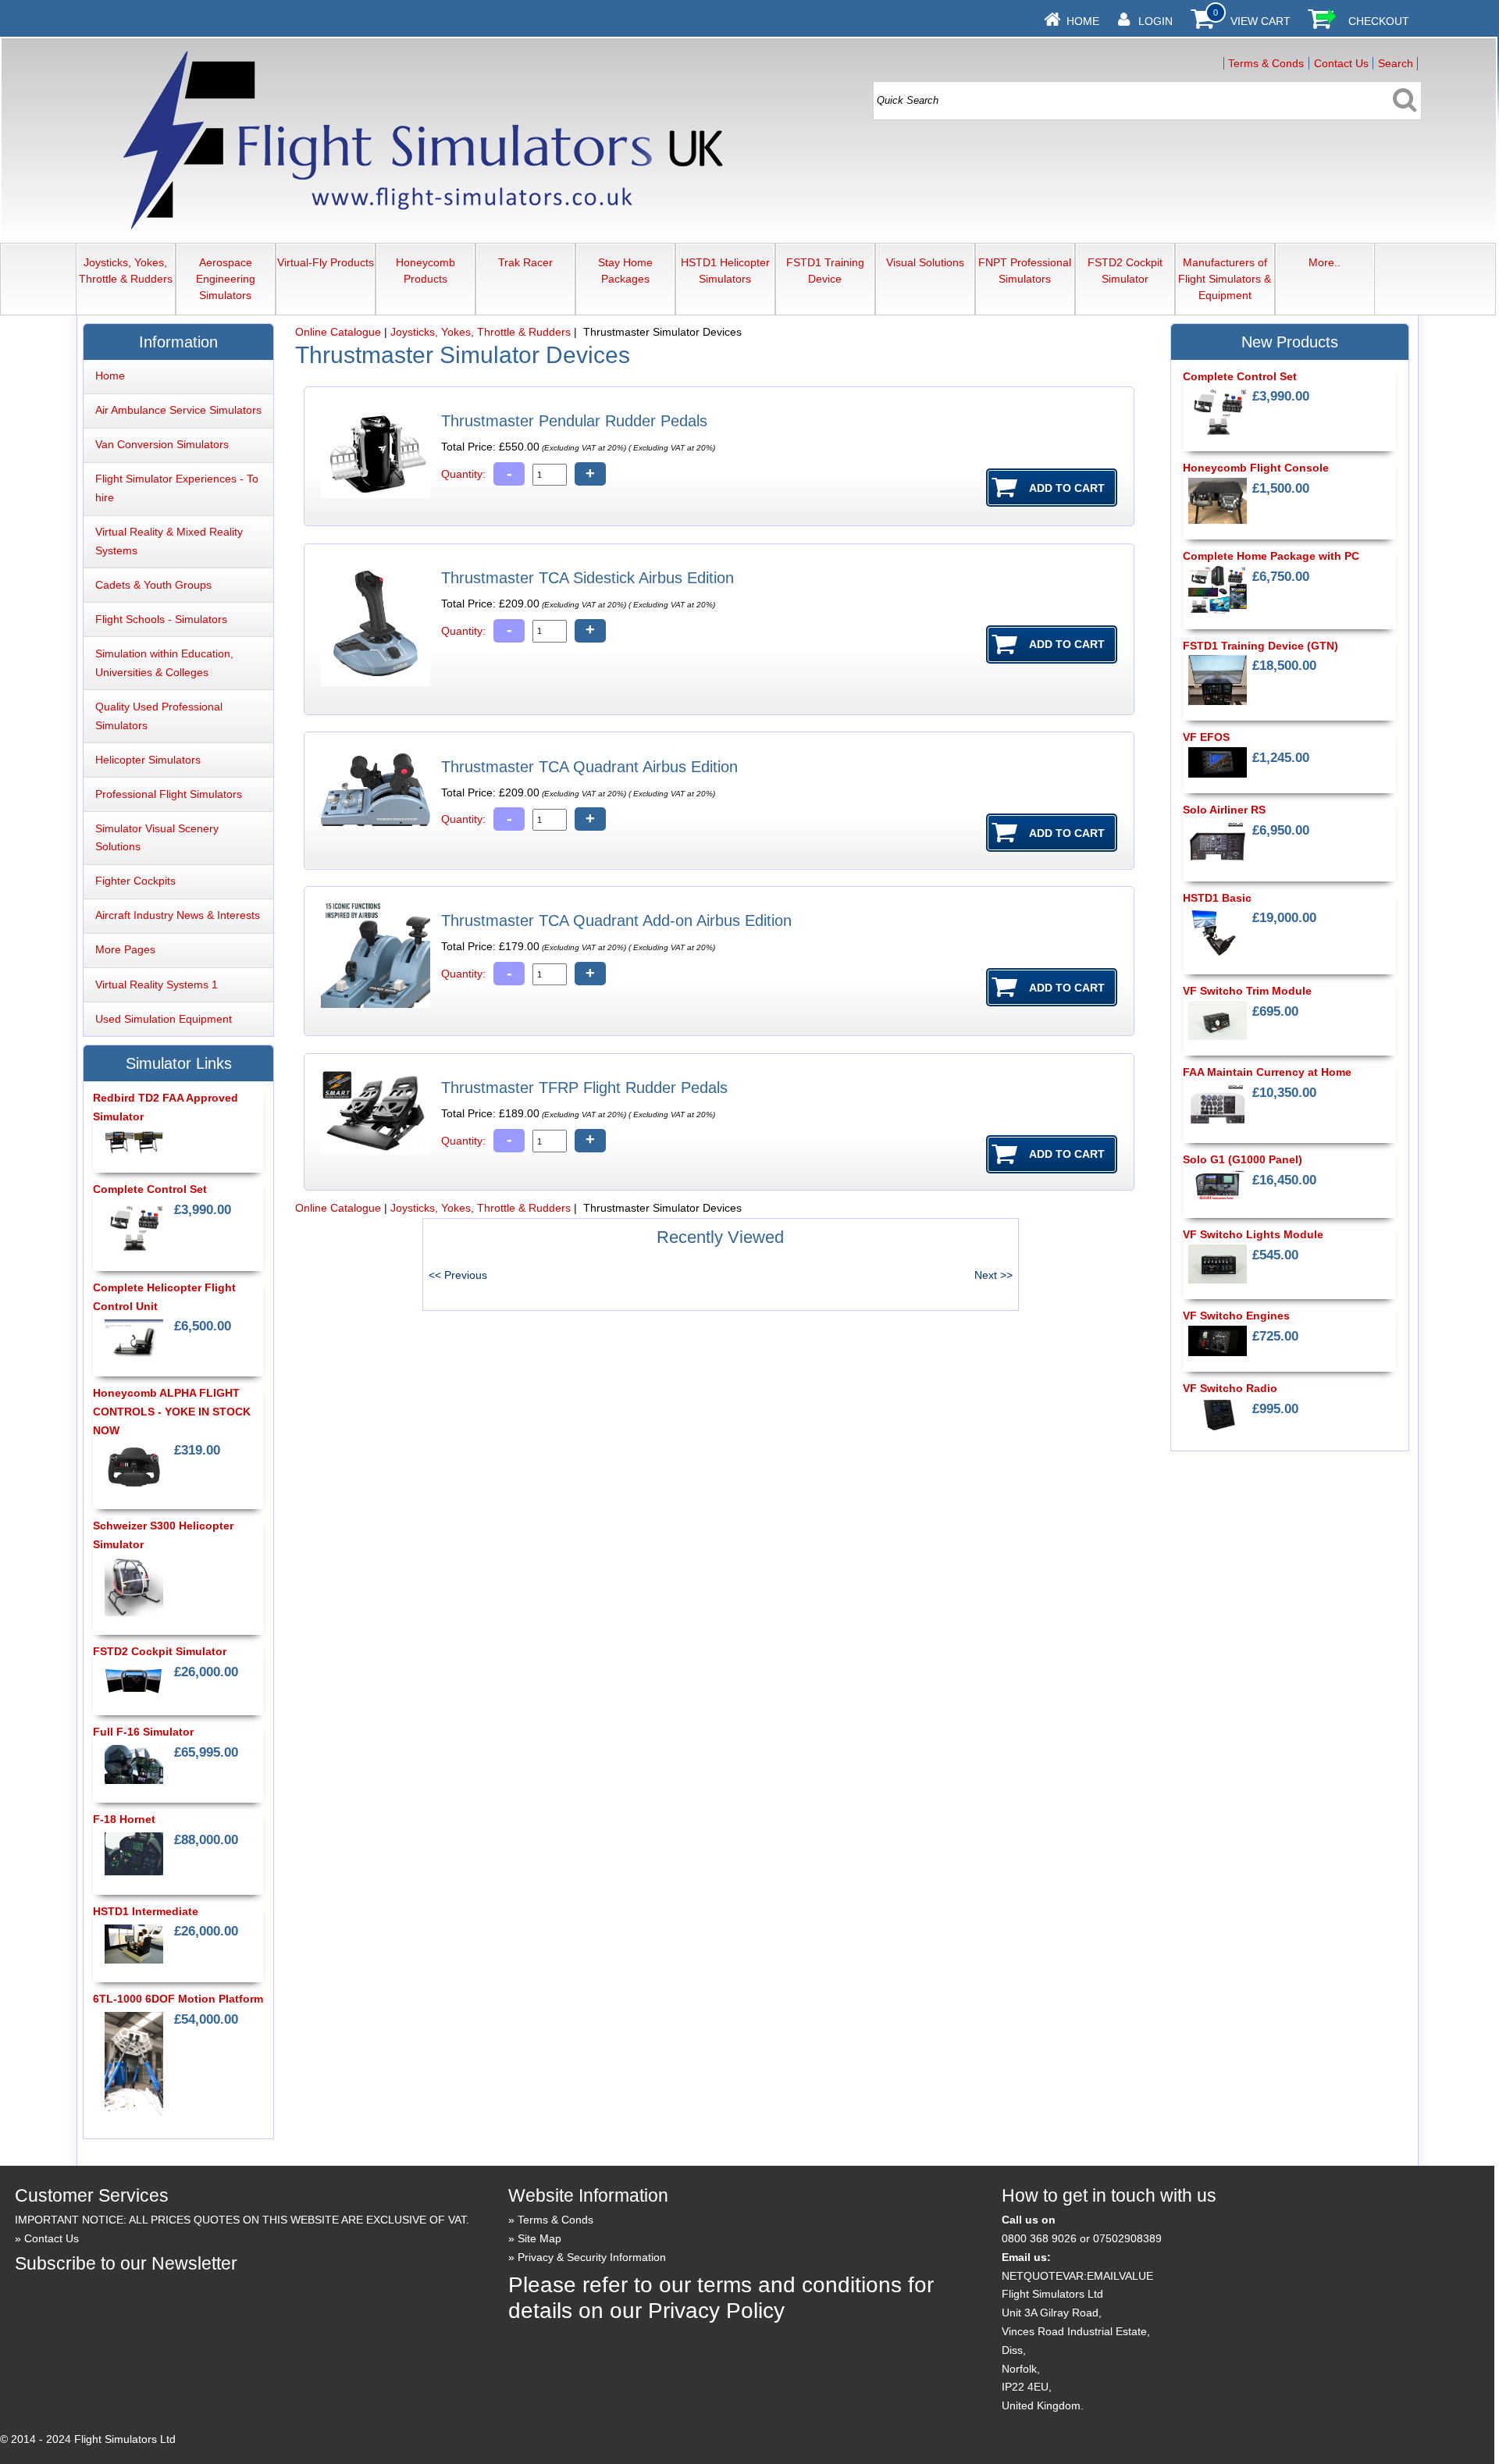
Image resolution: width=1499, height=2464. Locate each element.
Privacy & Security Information (592, 2257)
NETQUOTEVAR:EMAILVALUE (1077, 2276)
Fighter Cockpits (135, 881)
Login (1155, 21)
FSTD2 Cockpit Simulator (1125, 271)
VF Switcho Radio (1230, 1388)
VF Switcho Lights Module (1253, 1234)
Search (1396, 63)
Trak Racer (525, 262)
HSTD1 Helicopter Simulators (725, 271)
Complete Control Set (150, 1189)
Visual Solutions (925, 262)
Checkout (1379, 21)
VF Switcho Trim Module (1247, 991)
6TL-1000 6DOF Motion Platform (178, 1999)
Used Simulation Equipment (164, 1019)
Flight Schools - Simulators (161, 619)
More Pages (125, 949)
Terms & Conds (1266, 63)
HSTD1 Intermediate (146, 1911)
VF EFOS (1206, 737)
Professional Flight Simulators (169, 794)
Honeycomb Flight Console (1256, 468)
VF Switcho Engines (1236, 1316)
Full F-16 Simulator (143, 1732)
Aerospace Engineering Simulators (226, 279)
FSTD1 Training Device (825, 271)
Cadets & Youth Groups (153, 585)
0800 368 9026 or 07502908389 (1082, 2238)
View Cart (1260, 21)
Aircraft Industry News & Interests (178, 915)
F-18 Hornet (124, 1819)
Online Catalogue (338, 332)
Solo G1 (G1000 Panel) (1243, 1159)
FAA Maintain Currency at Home (1267, 1072)
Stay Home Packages (625, 271)
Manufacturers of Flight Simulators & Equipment (1225, 279)
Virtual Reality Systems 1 (157, 985)
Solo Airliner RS (1224, 810)
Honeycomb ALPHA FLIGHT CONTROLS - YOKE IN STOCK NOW (172, 1412)
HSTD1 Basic (1217, 898)
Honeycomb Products (425, 271)
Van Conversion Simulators (162, 444)
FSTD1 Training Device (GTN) (1260, 646)
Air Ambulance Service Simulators (178, 410)
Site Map (539, 2238)
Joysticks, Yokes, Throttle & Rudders (126, 271)
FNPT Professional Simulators (1025, 271)
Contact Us (1341, 63)
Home (1083, 21)
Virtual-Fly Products (326, 262)
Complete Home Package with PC (1271, 556)
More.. (1325, 262)
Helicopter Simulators (148, 760)
